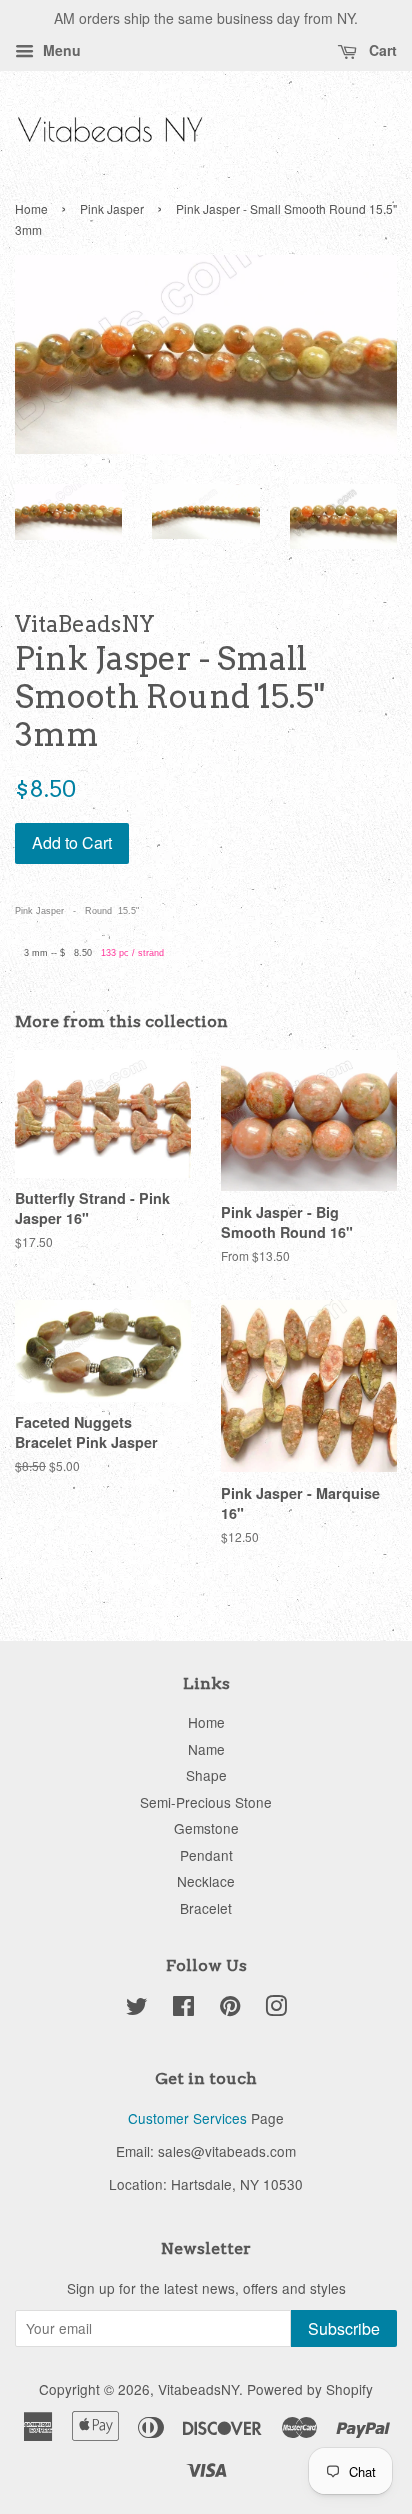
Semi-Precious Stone (206, 1802)
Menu (60, 50)
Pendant (206, 1855)
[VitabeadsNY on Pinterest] (230, 2009)
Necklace (206, 1881)
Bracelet (206, 1908)
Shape (206, 1775)
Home (31, 208)
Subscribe (344, 2328)
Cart (381, 50)
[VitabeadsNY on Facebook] (183, 2009)
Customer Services (187, 2118)
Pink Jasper (112, 208)
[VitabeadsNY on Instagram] (276, 2009)
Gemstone (206, 1828)
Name (206, 1749)
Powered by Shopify (310, 2389)
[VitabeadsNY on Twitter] (137, 2009)
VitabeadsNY (198, 2389)
